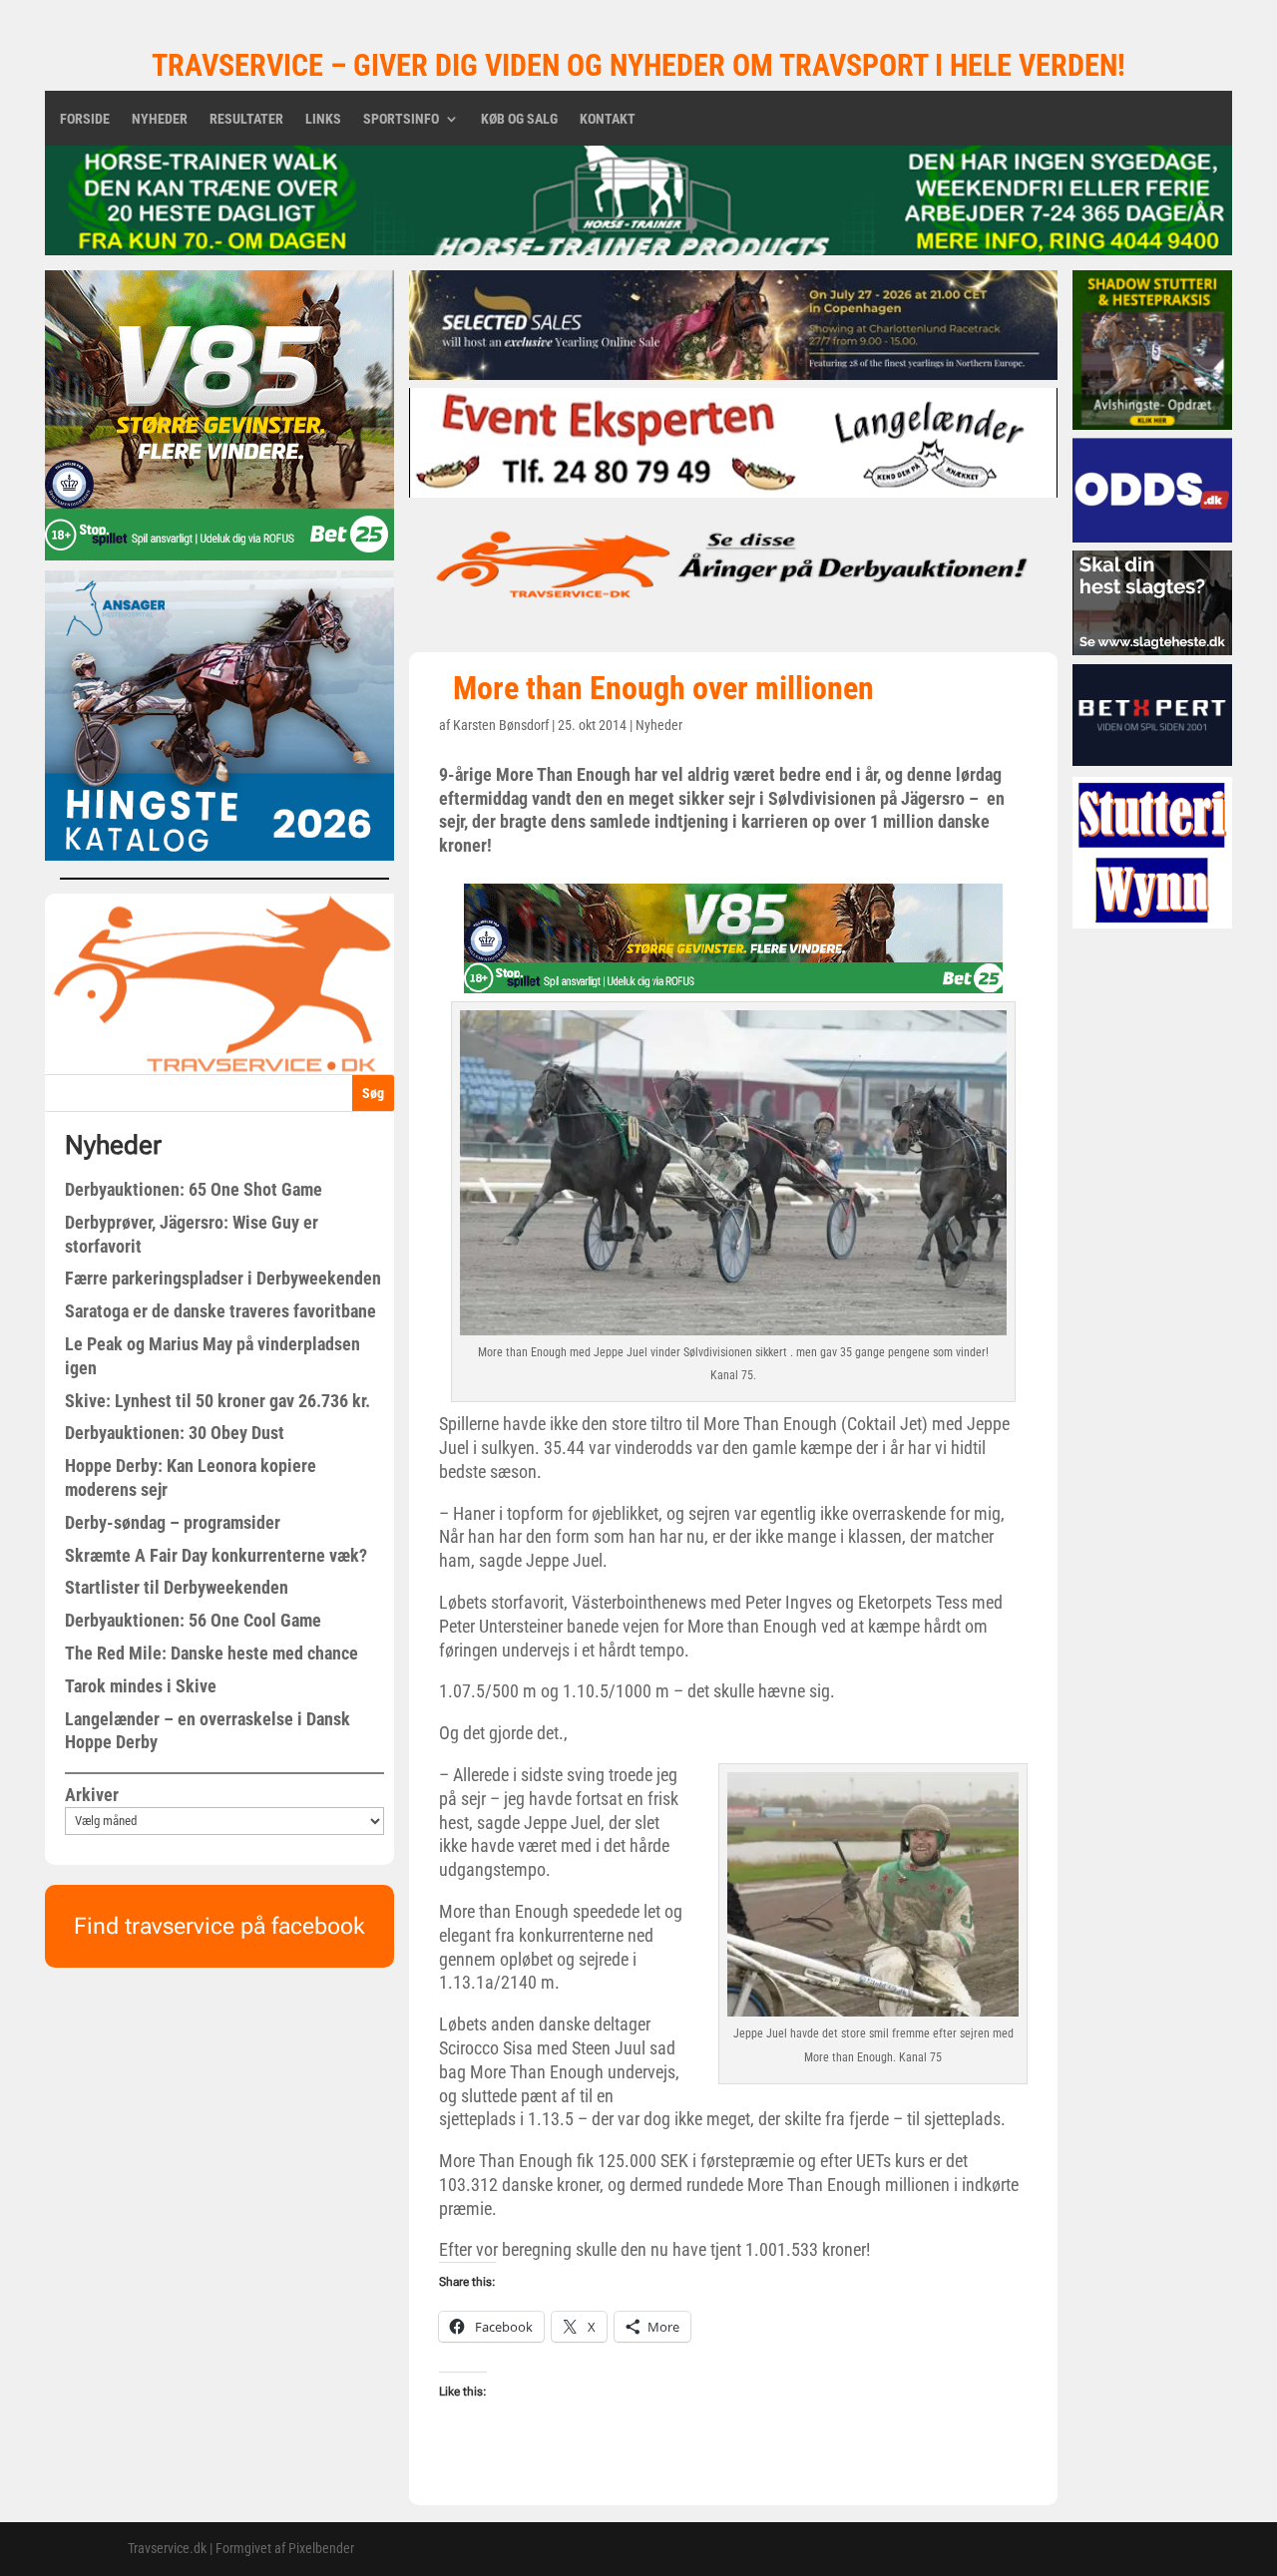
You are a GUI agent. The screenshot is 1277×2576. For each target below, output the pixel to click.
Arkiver (92, 1795)
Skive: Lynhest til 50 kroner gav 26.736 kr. (217, 1401)
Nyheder (160, 119)
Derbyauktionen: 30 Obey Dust (175, 1433)
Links (323, 119)
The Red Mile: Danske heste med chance (212, 1653)
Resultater (246, 119)
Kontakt (608, 119)
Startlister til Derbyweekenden (177, 1587)
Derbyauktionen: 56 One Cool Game (193, 1620)
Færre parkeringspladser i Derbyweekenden (223, 1278)
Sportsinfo (401, 119)
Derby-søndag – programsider (173, 1522)
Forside (85, 119)
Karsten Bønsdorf (501, 725)
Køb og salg (519, 119)
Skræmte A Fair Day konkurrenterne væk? (216, 1555)
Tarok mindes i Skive (141, 1686)
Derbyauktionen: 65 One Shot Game (194, 1189)
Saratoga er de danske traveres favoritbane (220, 1311)
